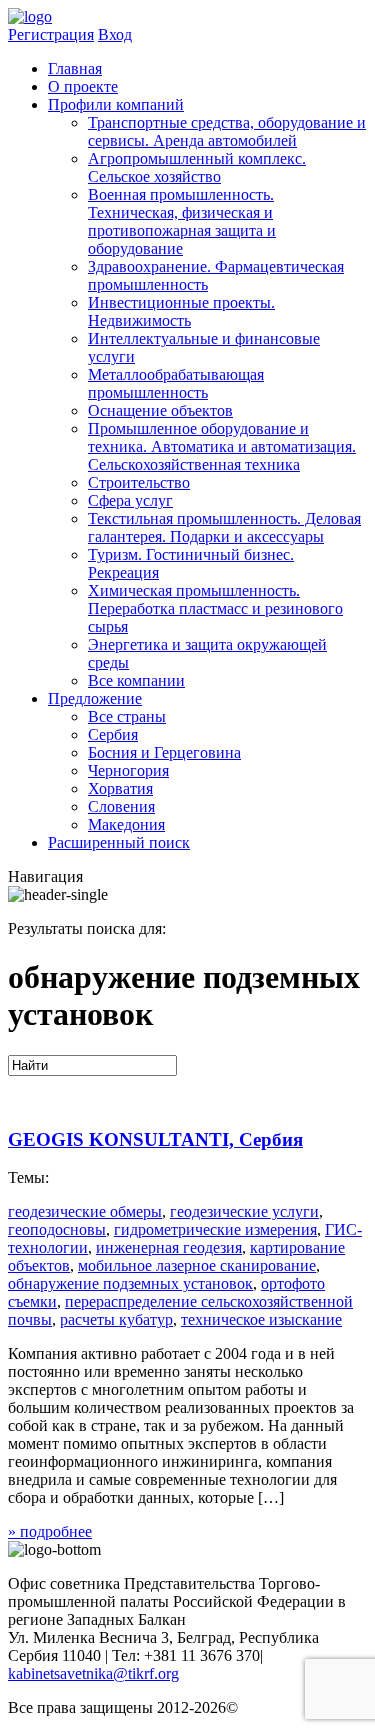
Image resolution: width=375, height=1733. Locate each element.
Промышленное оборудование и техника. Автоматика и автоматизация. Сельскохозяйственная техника (222, 446)
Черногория (128, 770)
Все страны (127, 716)
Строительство (139, 482)
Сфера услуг (130, 500)
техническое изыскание (261, 1319)
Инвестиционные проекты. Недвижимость (181, 311)
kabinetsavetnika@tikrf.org (93, 1673)
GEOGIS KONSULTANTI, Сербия (155, 1139)
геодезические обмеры (85, 1211)
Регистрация (51, 34)
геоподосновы (57, 1229)
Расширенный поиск (119, 842)
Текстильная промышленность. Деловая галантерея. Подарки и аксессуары (224, 527)
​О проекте (83, 86)
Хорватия (120, 788)
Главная (75, 68)
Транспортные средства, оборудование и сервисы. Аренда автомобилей (227, 131)
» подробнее (50, 1531)
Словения (121, 806)
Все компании (136, 680)
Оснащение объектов (160, 410)
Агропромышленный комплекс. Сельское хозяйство (197, 167)
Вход (115, 34)
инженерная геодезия (169, 1247)
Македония (126, 824)
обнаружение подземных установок (130, 1283)
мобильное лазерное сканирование (197, 1265)
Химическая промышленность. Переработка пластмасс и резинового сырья (215, 608)
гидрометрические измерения (215, 1229)
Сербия (113, 734)
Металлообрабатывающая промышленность (176, 383)
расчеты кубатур (116, 1319)
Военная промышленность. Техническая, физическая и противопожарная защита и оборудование (182, 221)
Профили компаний (116, 104)
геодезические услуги (244, 1211)
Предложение (95, 698)
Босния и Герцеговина (164, 752)
